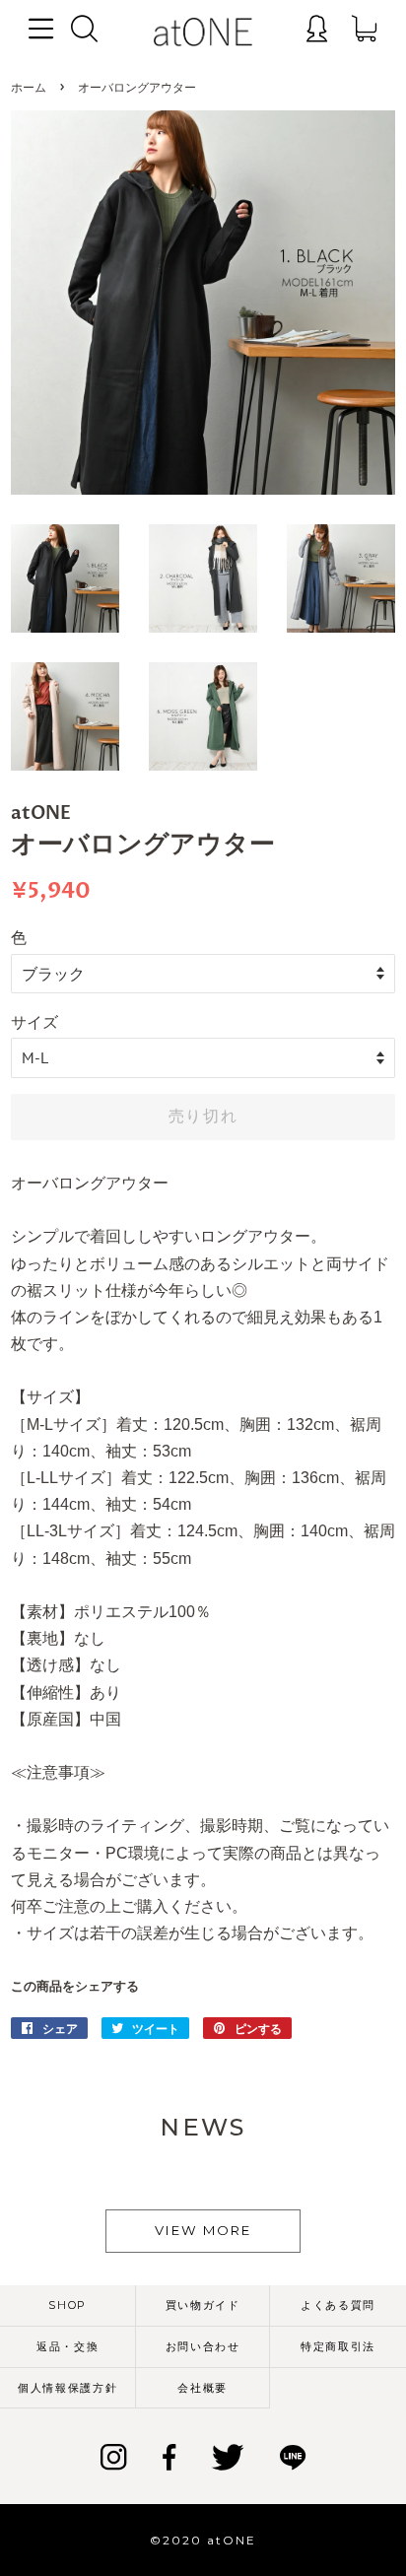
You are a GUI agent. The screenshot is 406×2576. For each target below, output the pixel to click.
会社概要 (203, 2388)
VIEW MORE (203, 2230)
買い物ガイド (203, 2305)
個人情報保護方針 (68, 2388)
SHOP (68, 2305)
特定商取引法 (338, 2346)
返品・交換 (68, 2346)
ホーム (29, 88)
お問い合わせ (203, 2346)
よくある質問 (338, 2305)
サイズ (34, 1022)
